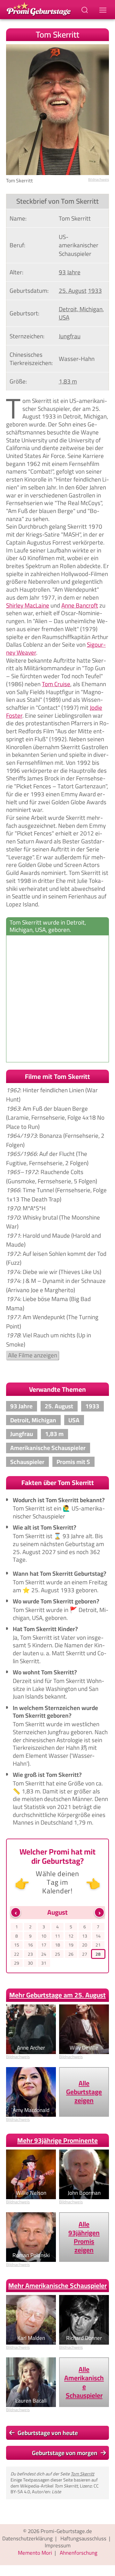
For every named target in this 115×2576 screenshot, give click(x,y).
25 (57, 1954)
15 (17, 1945)
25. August (73, 291)
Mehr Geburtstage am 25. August (57, 1995)
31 (44, 1963)
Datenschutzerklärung (27, 2538)
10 (44, 1936)
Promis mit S (73, 1462)
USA (64, 317)
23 (30, 1954)
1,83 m (68, 381)
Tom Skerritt (82, 2474)
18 (57, 1945)
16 (30, 1945)
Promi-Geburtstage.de (66, 2531)
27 (85, 1954)
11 (57, 1936)
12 (71, 1936)
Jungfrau (70, 336)
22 (17, 1954)
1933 (95, 291)
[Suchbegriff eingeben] (85, 10)
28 (98, 1954)
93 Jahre (70, 272)
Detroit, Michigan (81, 309)
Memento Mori (35, 2553)
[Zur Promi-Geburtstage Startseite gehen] (39, 8)
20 (85, 1945)
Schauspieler (27, 1462)
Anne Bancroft (80, 605)
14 (98, 1936)
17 (44, 1945)
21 (98, 1945)
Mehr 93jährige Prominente (57, 2140)
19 (71, 1945)
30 (30, 1963)
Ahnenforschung (79, 2553)
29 (17, 1963)
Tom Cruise (56, 684)
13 (85, 1936)
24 (44, 1954)
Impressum (58, 2545)
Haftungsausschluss (83, 2538)
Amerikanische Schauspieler (48, 1448)
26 (71, 1954)
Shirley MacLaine (28, 605)
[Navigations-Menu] (104, 10)
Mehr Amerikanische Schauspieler (57, 2286)
